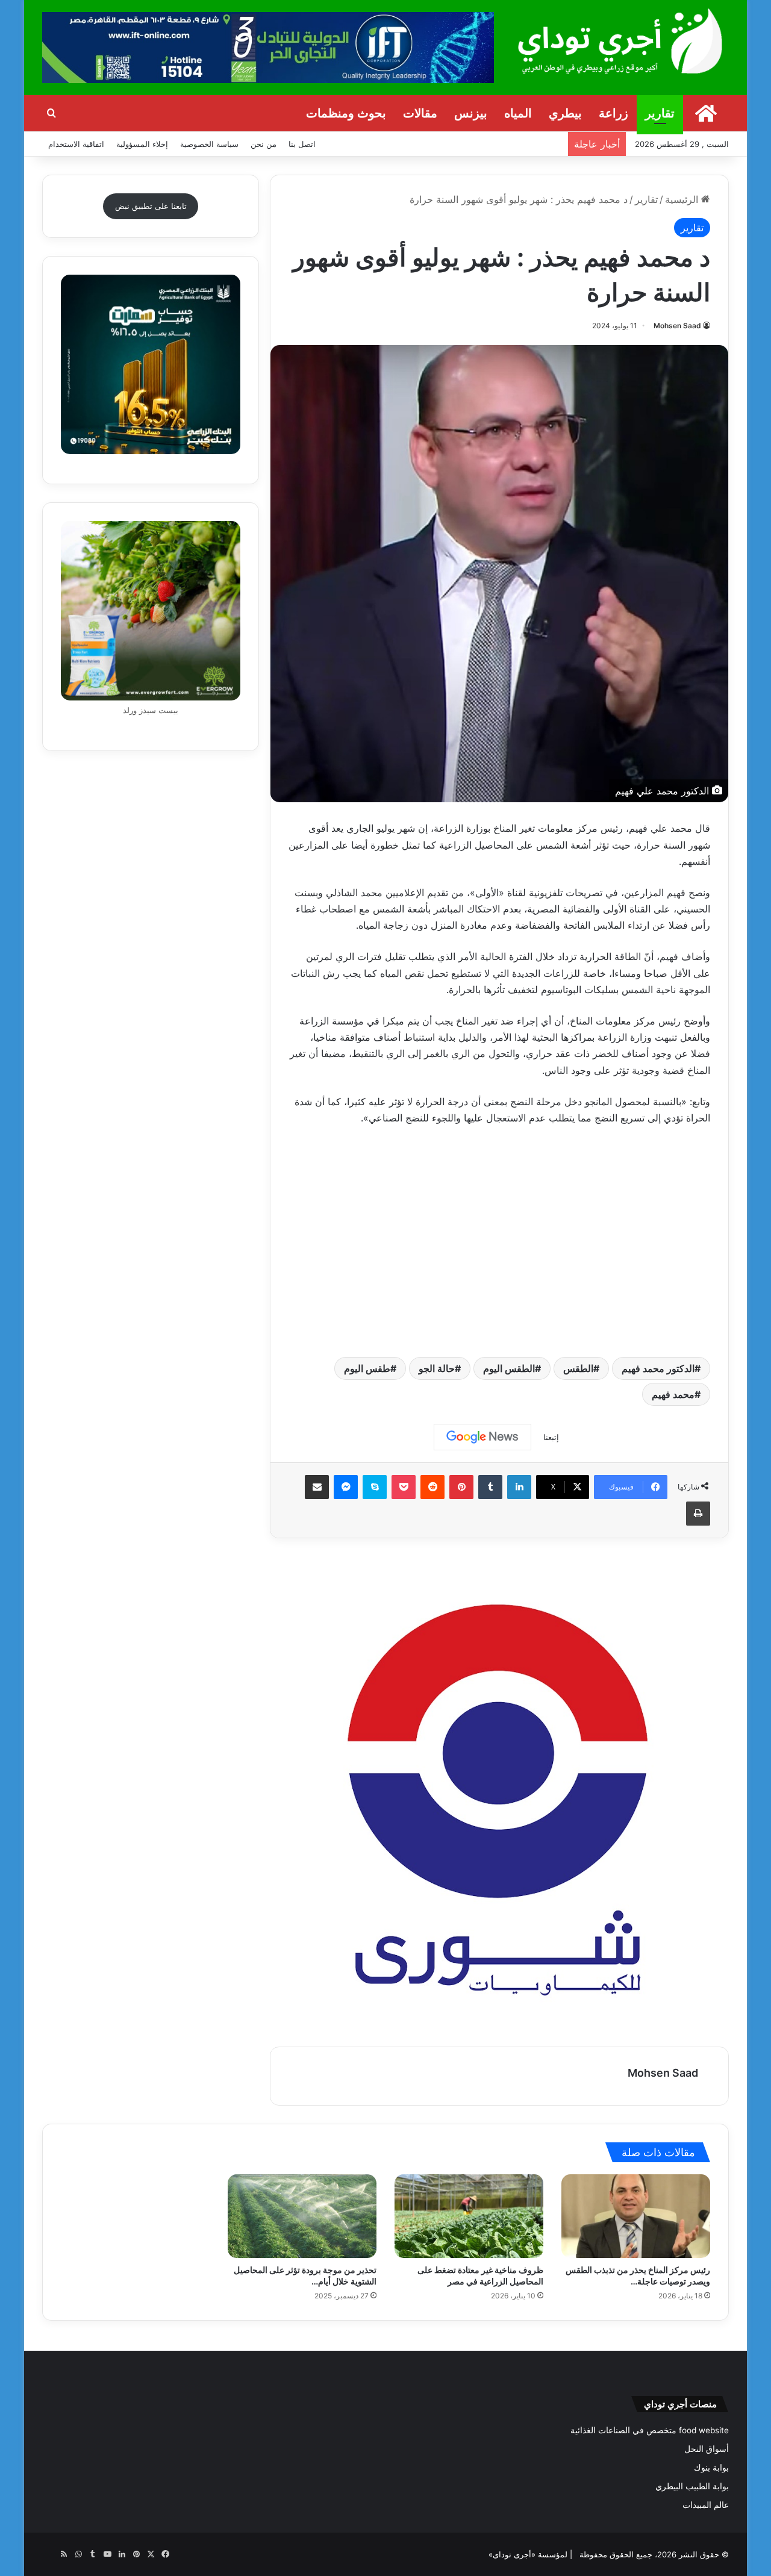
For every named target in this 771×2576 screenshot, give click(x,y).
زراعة (613, 113)
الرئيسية (683, 199)
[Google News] (482, 1437)
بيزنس (471, 113)
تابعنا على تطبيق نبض (151, 206)
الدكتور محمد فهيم (658, 1368)
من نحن (264, 144)
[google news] (49, 2554)
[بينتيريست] (461, 1487)
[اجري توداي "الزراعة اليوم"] (620, 41)
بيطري (565, 113)
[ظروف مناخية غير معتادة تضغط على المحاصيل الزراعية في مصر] (469, 2216)
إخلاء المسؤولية (142, 144)
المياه (518, 113)
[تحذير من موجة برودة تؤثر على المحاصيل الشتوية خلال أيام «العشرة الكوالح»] (302, 2216)
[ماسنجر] (346, 1487)
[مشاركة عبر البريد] (317, 1487)
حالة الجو (437, 1368)
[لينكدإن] (519, 1487)
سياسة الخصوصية (209, 144)
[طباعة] (698, 1514)
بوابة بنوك (711, 2468)
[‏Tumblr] (490, 1487)
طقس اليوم (367, 1368)
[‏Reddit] (432, 1487)
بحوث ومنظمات (346, 113)
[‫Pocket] (404, 1487)
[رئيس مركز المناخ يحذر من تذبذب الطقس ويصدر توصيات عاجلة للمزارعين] (636, 2216)
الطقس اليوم (509, 1368)
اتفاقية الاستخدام (76, 144)
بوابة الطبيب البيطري (692, 2486)
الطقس (578, 1368)
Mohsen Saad (677, 326)
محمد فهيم (673, 1394)
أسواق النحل (707, 2449)
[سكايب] (375, 1487)
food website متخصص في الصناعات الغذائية (650, 2430)
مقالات (420, 113)
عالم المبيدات (706, 2505)
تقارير (660, 113)
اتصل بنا (302, 144)
